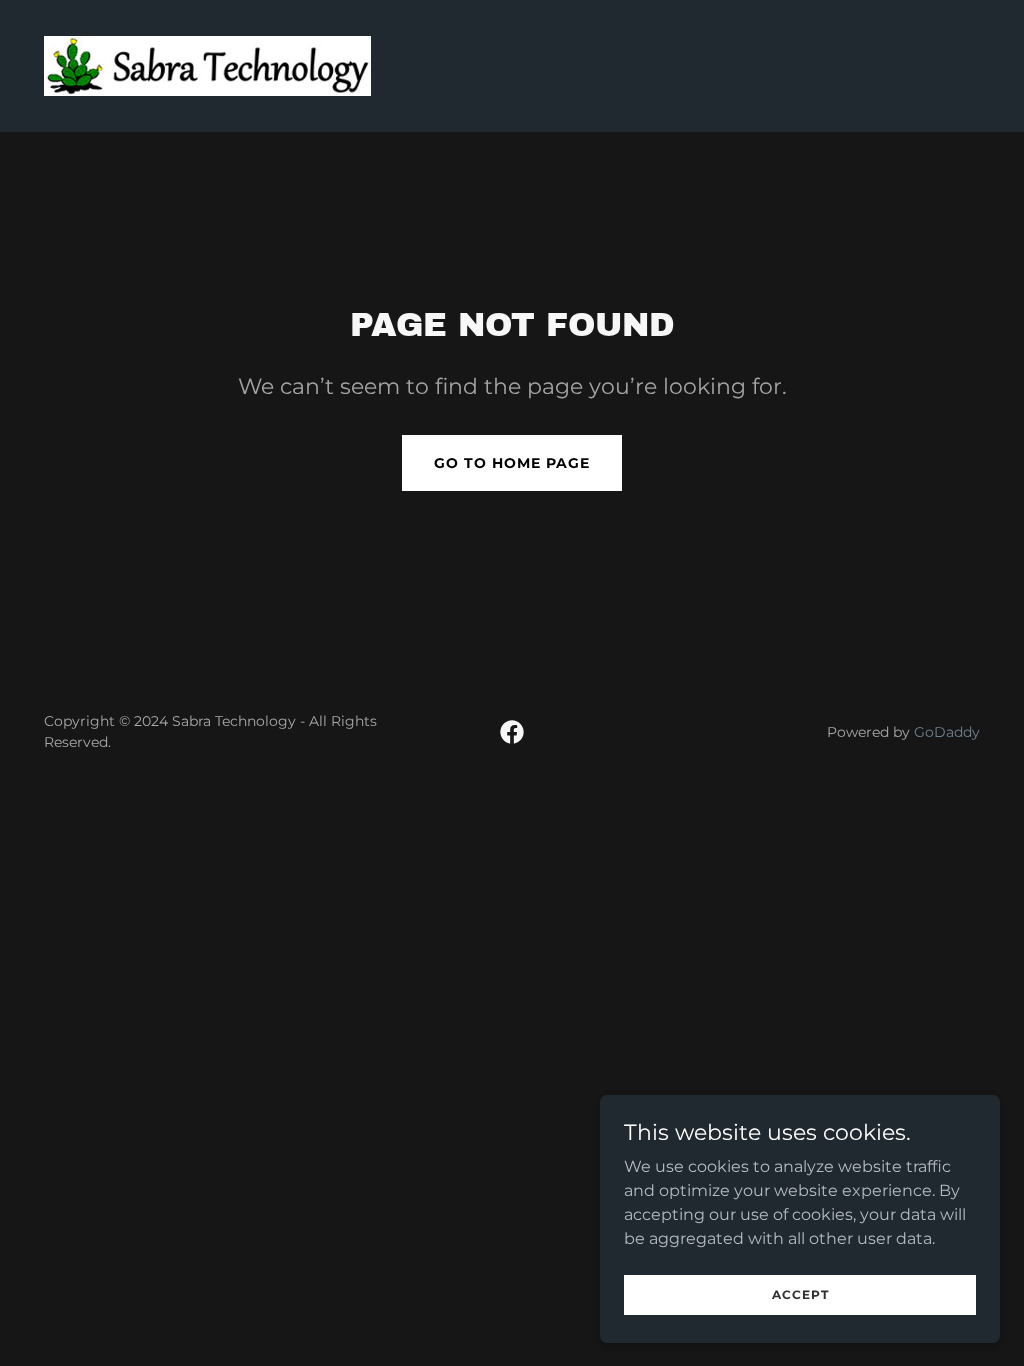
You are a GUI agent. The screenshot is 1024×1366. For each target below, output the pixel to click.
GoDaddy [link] (947, 732)
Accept (800, 1294)
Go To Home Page (512, 463)
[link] (207, 64)
